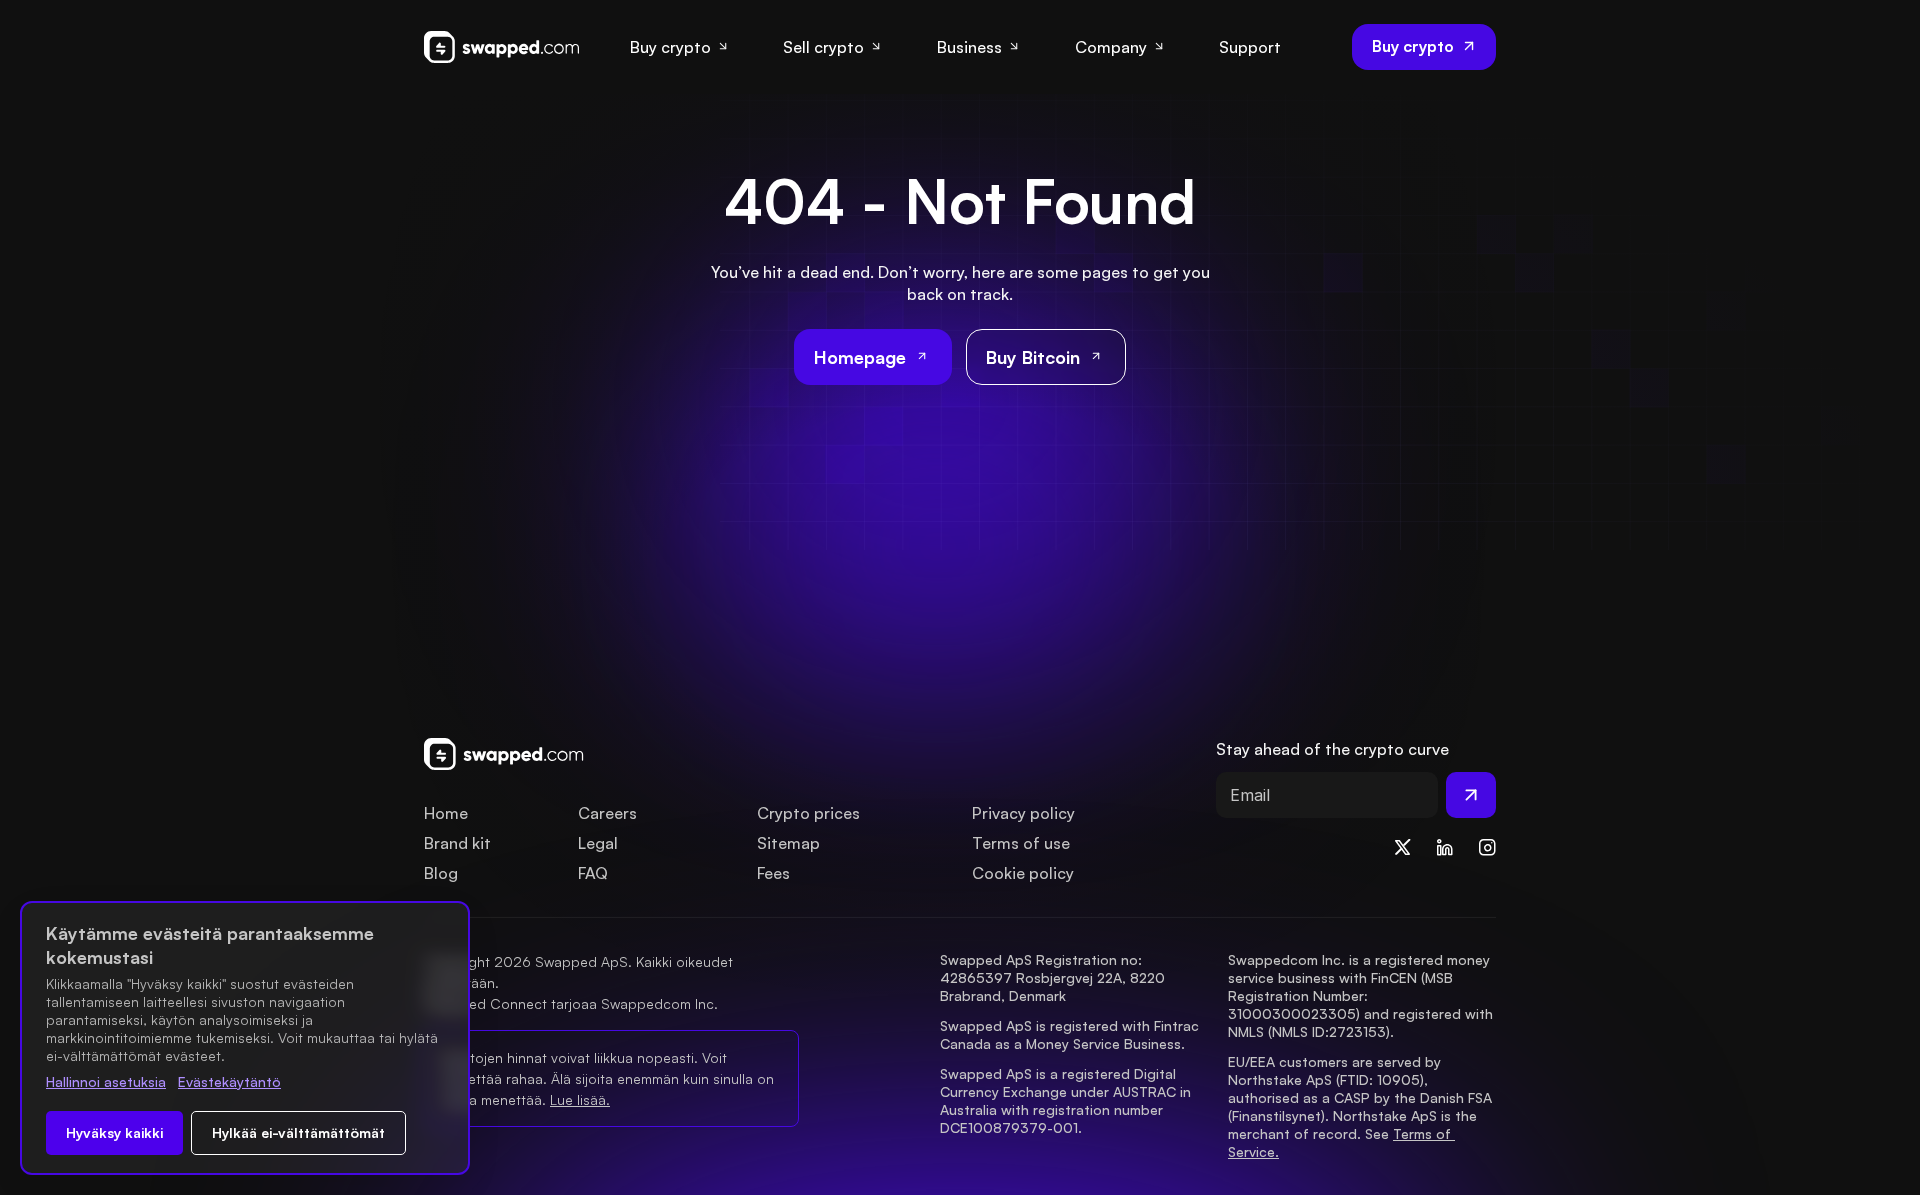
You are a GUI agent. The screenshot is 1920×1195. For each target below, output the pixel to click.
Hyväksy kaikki (114, 1132)
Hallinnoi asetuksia (106, 1081)
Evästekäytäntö (229, 1081)
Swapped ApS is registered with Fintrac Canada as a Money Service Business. (1071, 1034)
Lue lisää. (580, 1099)
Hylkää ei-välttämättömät (298, 1132)
